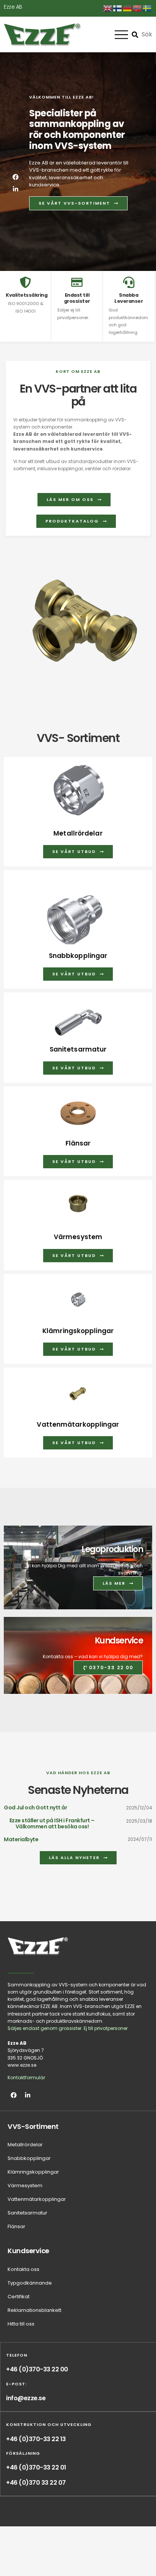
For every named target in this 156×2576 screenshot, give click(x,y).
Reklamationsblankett (34, 2310)
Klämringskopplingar (78, 1331)
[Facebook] (16, 177)
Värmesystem (78, 1237)
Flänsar (78, 1143)
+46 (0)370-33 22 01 (36, 2467)
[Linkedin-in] (16, 189)
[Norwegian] (137, 8)
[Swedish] (147, 8)
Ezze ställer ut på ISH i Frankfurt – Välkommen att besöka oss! (52, 1823)
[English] (108, 8)
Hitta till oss (21, 2324)
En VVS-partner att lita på (78, 395)
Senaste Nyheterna (78, 1790)
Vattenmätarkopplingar (78, 1424)
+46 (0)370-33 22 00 (37, 2369)
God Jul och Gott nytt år (35, 1808)
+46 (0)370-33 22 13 (36, 2439)
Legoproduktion (112, 1549)
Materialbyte (21, 1839)
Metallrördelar (78, 833)
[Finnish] (118, 8)
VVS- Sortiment (78, 738)
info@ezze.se (26, 2398)
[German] (128, 8)
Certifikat (19, 2297)
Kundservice (119, 1641)
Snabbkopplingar (78, 956)
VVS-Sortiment (33, 2126)
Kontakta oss (23, 2269)
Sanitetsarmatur (78, 1049)
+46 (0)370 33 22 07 (36, 2483)
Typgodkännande (30, 2283)
